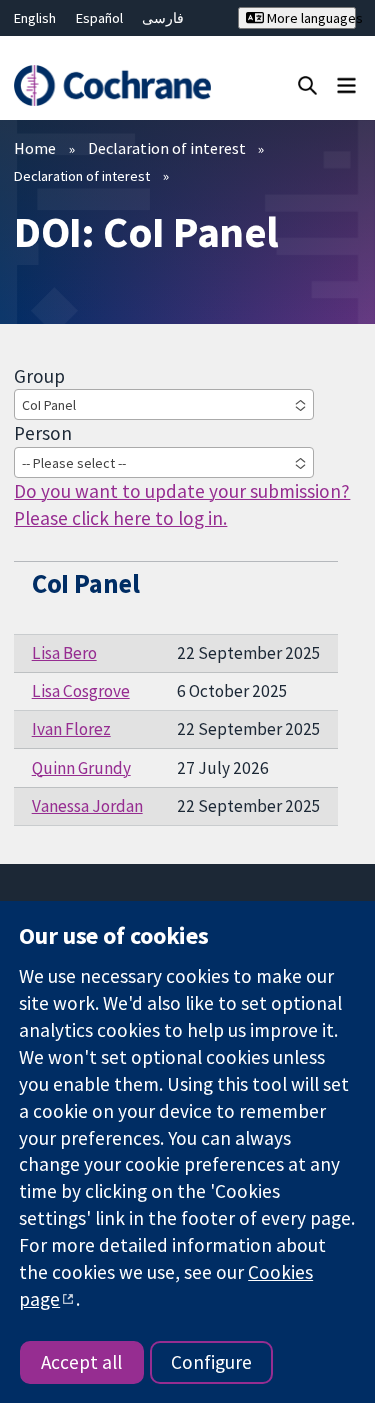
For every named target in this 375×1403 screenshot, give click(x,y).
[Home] (112, 85)
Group (39, 376)
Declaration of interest (167, 148)
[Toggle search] (307, 84)
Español (99, 18)
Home (35, 148)
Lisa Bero (64, 653)
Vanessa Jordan (87, 806)
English (35, 18)
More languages (310, 18)
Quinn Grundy (81, 768)
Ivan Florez (71, 729)
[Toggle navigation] (346, 84)
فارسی (163, 18)
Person (43, 433)
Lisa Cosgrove (81, 691)
